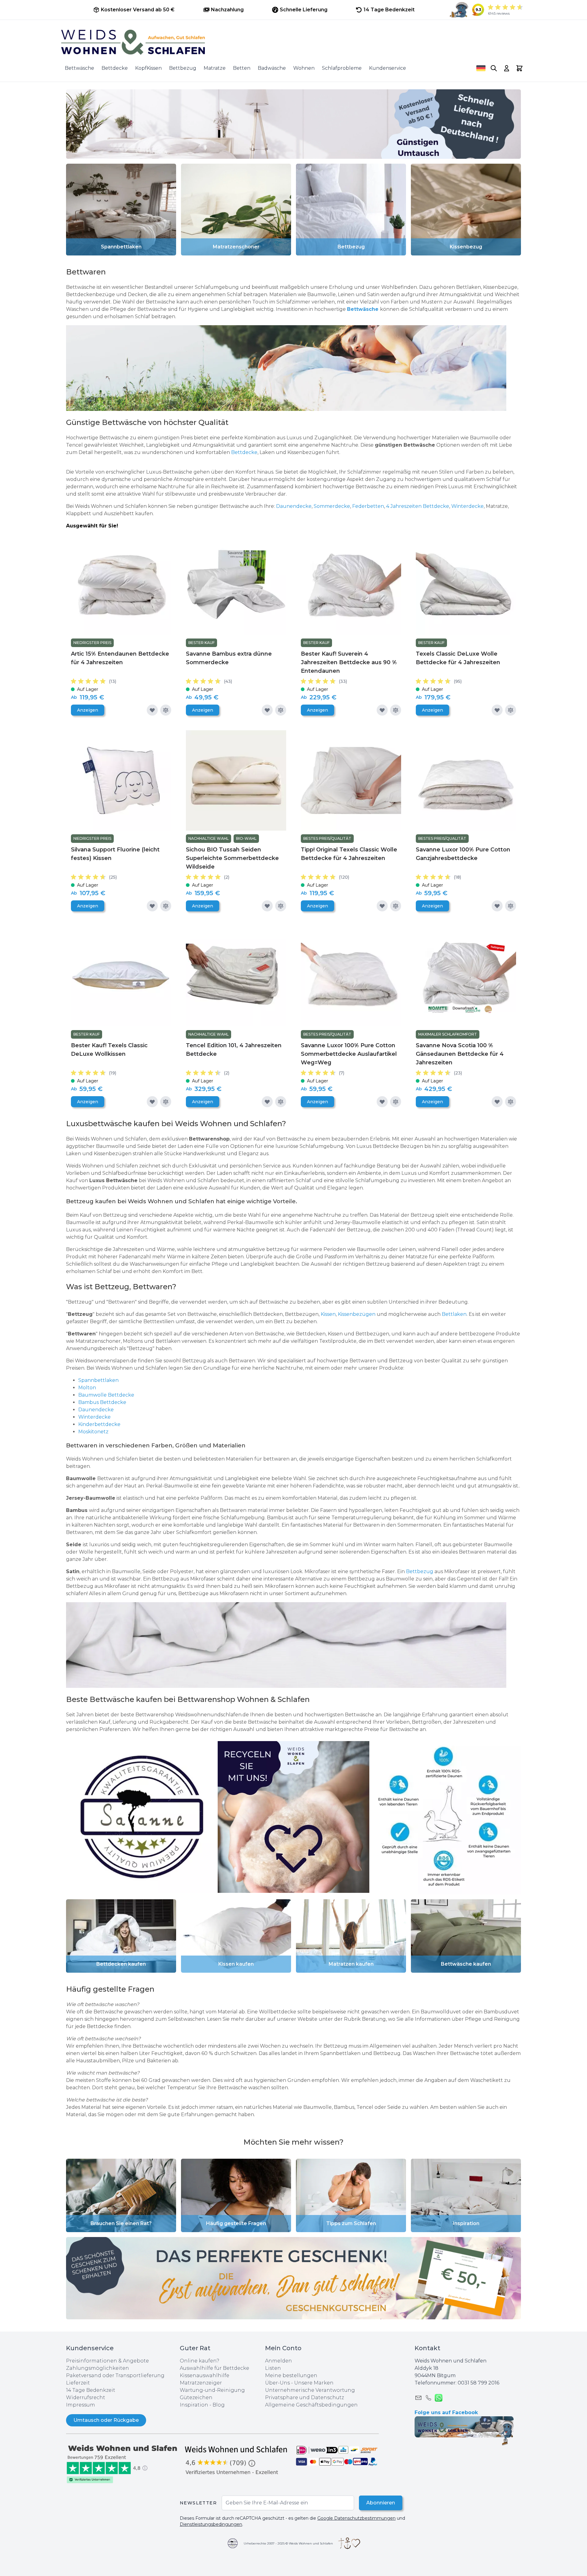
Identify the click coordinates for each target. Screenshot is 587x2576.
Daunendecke (294, 506)
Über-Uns (277, 2383)
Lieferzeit (78, 2383)
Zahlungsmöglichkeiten (98, 2368)
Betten (242, 68)
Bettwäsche (79, 68)
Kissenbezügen (357, 1314)
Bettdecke (115, 68)
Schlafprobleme (342, 68)
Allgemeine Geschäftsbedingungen (311, 2405)
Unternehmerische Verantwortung (310, 2390)
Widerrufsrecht (86, 2397)
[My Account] (507, 68)
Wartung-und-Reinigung (212, 2390)
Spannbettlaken (98, 1380)
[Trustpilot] (123, 2464)
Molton (88, 1388)
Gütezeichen (196, 2397)
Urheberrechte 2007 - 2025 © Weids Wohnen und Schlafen (288, 2543)
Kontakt (427, 2348)
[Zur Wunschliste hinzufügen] (152, 710)
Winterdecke (467, 506)
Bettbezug (183, 68)
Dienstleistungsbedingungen (211, 2524)
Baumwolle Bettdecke (106, 1395)
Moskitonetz (93, 1432)
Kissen (328, 1314)
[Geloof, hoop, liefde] (349, 2543)
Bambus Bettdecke (102, 1402)
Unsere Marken (314, 2383)
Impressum (81, 2405)
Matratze (215, 68)
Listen (273, 2368)
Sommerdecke (332, 506)
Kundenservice (388, 68)
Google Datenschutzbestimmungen (356, 2518)
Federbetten (368, 506)
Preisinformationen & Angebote (107, 2361)
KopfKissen (148, 68)
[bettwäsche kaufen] (293, 1645)
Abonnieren (381, 2503)
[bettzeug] (142, 1817)
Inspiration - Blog (202, 2405)
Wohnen (304, 68)
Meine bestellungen (291, 2375)
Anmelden (279, 2361)
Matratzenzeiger (201, 2383)
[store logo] (293, 42)
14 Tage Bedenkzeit (91, 2390)
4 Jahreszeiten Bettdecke (418, 506)
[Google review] (237, 2460)
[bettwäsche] (293, 368)
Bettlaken (454, 1314)
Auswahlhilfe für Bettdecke (214, 2368)
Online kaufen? (199, 2361)
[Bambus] (83, 445)
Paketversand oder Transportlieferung (115, 2375)
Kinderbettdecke (100, 1424)
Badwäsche (272, 68)
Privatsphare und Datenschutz (305, 2397)
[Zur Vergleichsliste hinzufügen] (166, 710)
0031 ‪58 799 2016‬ (478, 2383)
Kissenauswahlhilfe (205, 2375)
